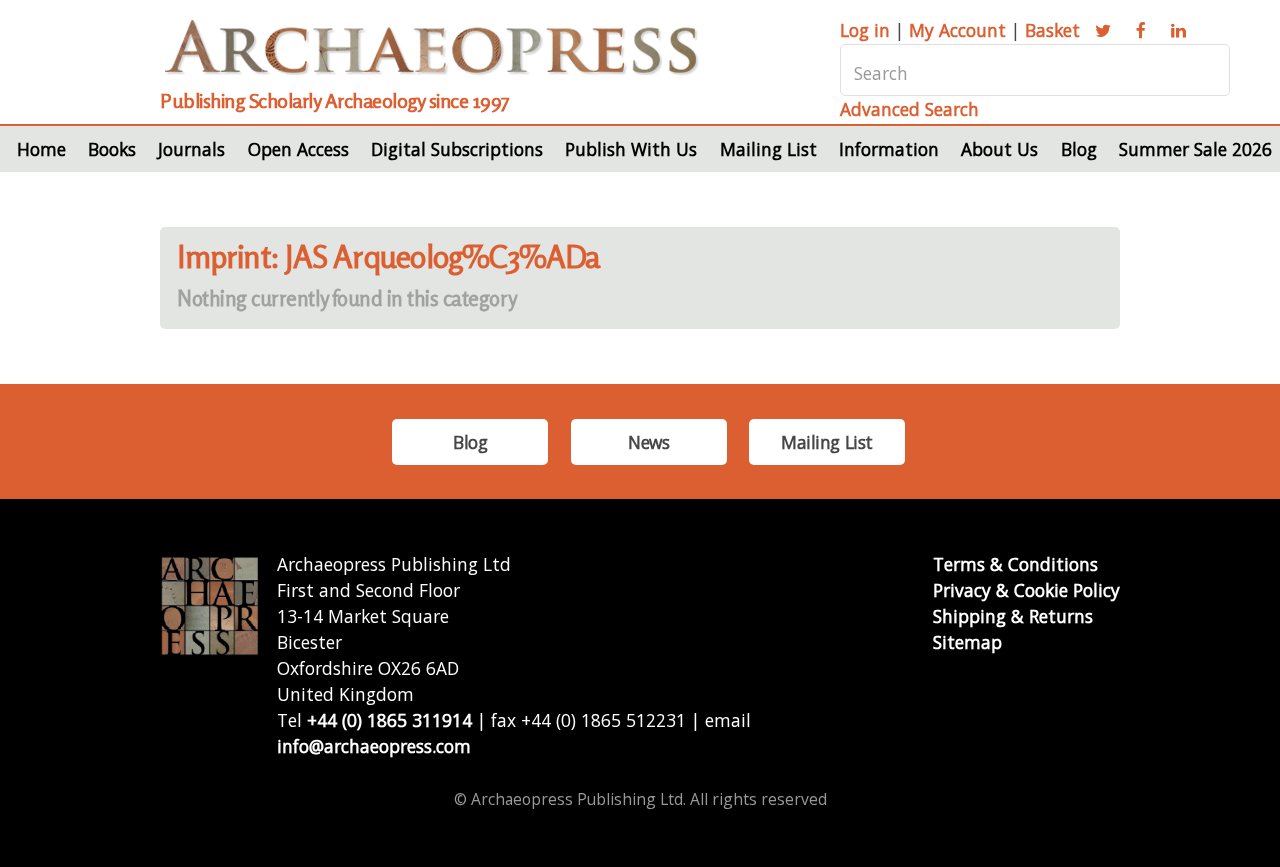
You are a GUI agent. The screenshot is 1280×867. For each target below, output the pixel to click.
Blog (1079, 149)
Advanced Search (909, 109)
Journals (191, 149)
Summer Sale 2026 (1195, 149)
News (648, 442)
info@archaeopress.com (374, 746)
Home (41, 149)
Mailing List (768, 149)
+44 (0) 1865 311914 (389, 720)
